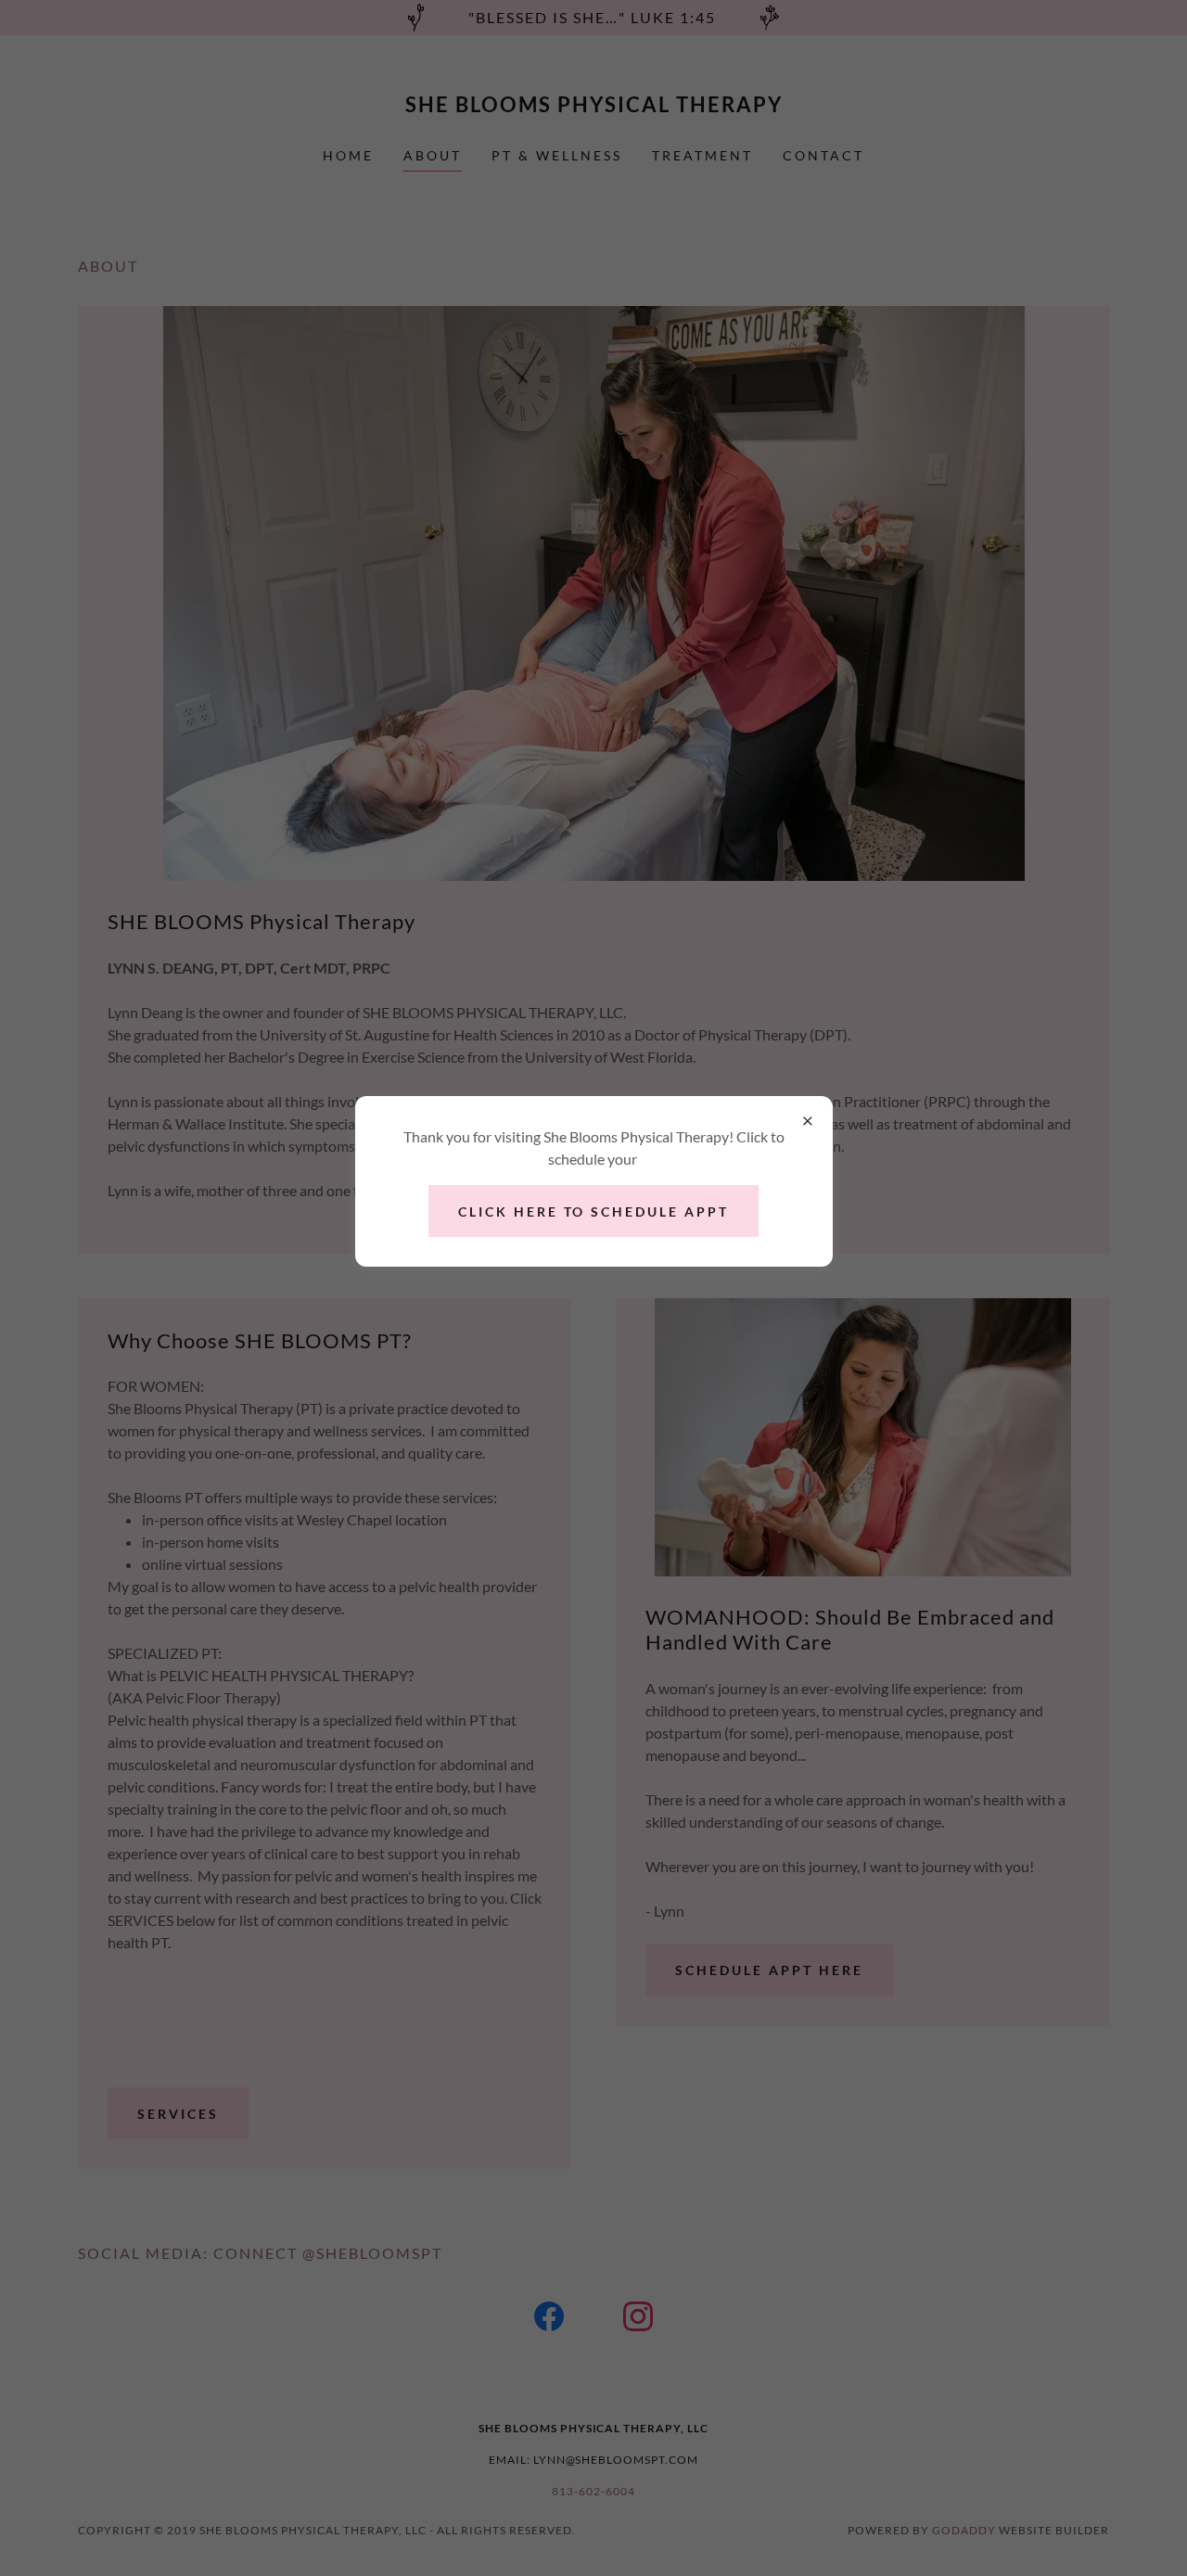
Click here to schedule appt (594, 1211)
